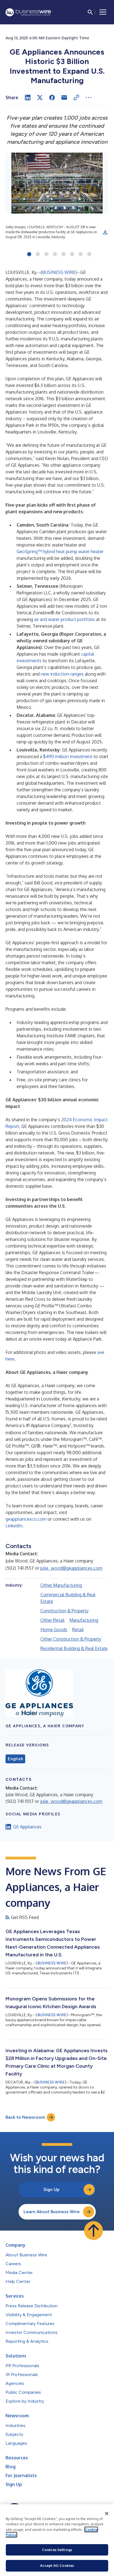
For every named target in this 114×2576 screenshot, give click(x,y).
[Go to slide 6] (72, 255)
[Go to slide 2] (38, 255)
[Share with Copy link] (76, 98)
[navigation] (103, 12)
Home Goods (54, 1630)
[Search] (90, 12)
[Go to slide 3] (46, 255)
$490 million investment (68, 756)
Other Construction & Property (71, 1639)
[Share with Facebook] (52, 98)
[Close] (107, 2514)
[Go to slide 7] (81, 255)
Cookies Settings (57, 2550)
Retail (78, 1630)
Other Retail (52, 1620)
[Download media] (105, 232)
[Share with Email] (64, 98)
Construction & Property (64, 1611)
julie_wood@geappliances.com (71, 1568)
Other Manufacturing (61, 1585)
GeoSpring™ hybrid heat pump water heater (60, 551)
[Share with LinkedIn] (28, 98)
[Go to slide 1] (29, 255)
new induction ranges (62, 674)
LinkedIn (14, 1526)
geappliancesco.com (26, 1519)
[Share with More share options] (89, 98)
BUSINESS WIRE (59, 272)
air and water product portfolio (64, 619)
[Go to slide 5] (64, 255)
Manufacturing (84, 1620)
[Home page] (28, 12)
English (15, 1759)
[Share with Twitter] (40, 98)
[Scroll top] (94, 2231)
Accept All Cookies (57, 2565)
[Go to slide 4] (55, 255)
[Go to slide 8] (89, 255)
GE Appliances (27, 1827)
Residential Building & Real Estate (74, 1648)
